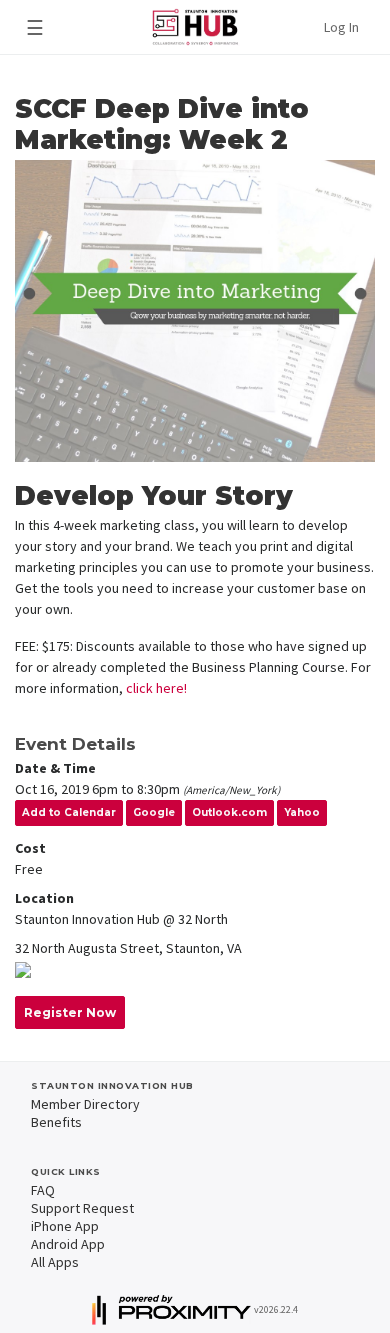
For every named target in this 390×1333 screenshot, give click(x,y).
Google (154, 812)
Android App (68, 1244)
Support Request (82, 1208)
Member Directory (85, 1104)
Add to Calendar (69, 812)
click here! (156, 688)
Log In (341, 27)
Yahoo (302, 812)
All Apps (55, 1262)
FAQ (43, 1190)
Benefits (56, 1122)
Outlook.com (229, 812)
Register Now (70, 1012)
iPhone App (65, 1226)
